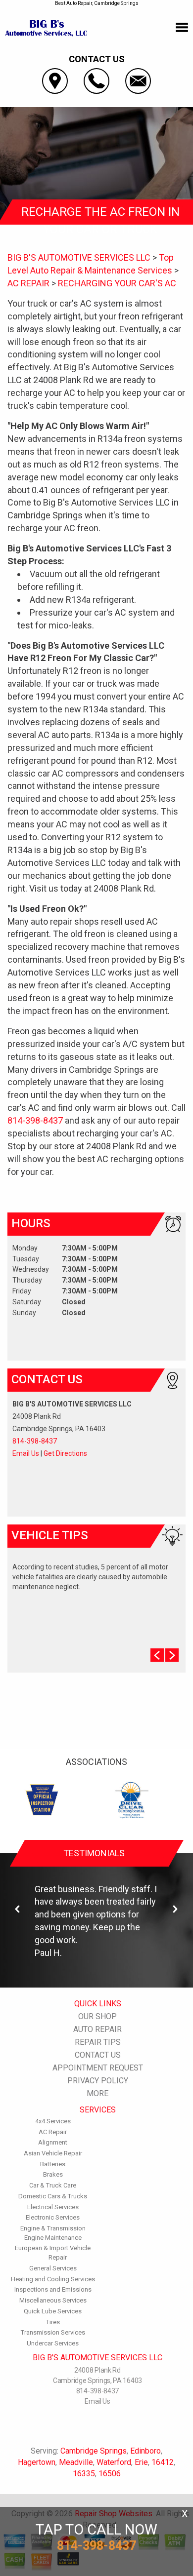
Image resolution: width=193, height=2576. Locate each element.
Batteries (53, 2164)
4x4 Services (53, 2121)
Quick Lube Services (53, 2311)
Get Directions (65, 1453)
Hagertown (37, 2462)
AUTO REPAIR (97, 2029)
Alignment (53, 2142)
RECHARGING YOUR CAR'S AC (117, 283)
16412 (163, 2462)
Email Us (26, 1453)
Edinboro (145, 2451)
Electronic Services (53, 2217)
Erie (141, 2462)
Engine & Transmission (53, 2228)
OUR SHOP (97, 2016)
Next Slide (172, 1655)
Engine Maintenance (53, 2238)
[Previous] (18, 1909)
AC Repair (53, 2132)
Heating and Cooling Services (53, 2279)
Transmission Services (53, 2332)
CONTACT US (98, 2055)
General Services (53, 2268)
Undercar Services (53, 2343)
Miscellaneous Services (53, 2300)
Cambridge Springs (94, 2451)
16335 (84, 2474)
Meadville (76, 2462)
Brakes (53, 2174)
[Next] (175, 1909)
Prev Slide (157, 1655)
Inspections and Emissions (53, 2289)
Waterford (114, 2462)
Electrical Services (53, 2207)
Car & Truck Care (53, 2185)
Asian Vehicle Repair (53, 2153)
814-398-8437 (35, 1120)
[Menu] (182, 28)
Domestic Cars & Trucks (53, 2196)
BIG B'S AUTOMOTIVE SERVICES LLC (79, 257)
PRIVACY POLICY (98, 2081)
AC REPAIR (28, 283)
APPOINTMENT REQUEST (98, 2068)
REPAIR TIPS (98, 2042)
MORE (97, 2093)
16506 (110, 2474)
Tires (53, 2322)
